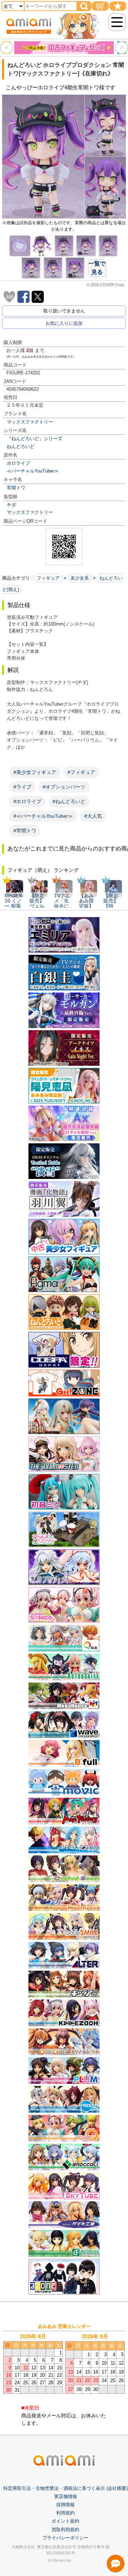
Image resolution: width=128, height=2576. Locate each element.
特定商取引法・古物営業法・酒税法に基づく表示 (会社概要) (65, 2488)
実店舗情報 (66, 2496)
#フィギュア (81, 772)
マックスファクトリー (30, 422)
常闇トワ (16, 488)
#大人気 (93, 816)
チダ (11, 505)
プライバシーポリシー (65, 2538)
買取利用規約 (65, 2530)
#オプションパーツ (64, 787)
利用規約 (65, 2513)
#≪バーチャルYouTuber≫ (43, 816)
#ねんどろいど (69, 801)
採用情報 (65, 2505)
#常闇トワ (25, 831)
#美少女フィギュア (35, 772)
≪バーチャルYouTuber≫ (33, 471)
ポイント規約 (65, 2521)
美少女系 (80, 578)
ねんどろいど (21, 446)
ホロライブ (18, 463)
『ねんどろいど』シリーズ (34, 439)
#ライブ (22, 787)
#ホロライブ (27, 801)
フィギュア (48, 578)
